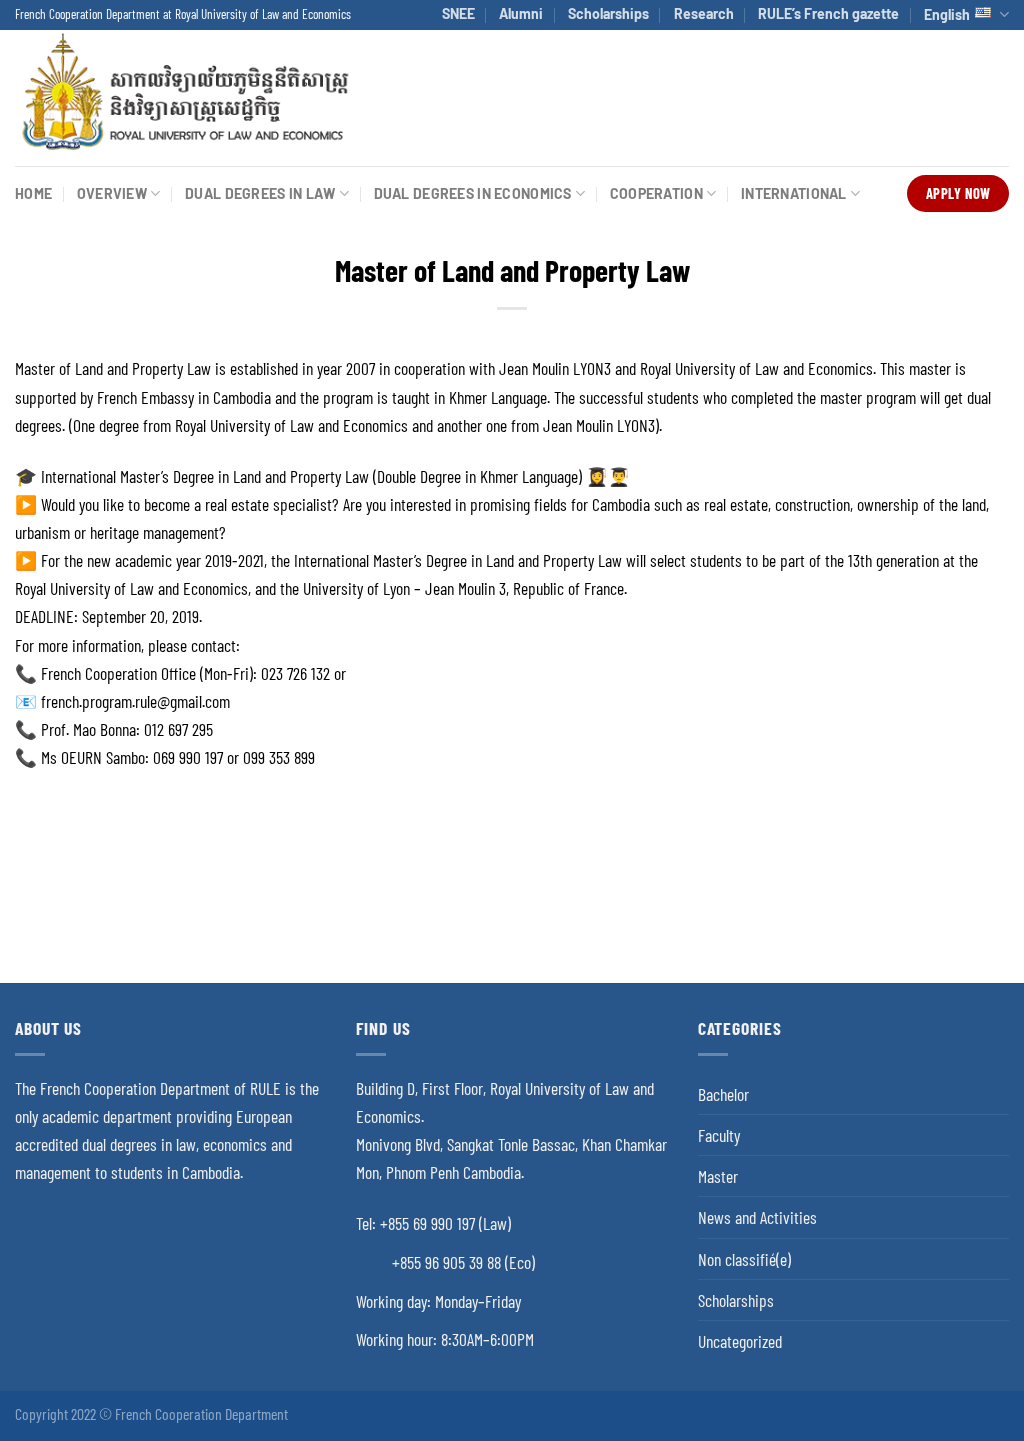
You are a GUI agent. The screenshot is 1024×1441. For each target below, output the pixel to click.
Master (718, 1176)
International (794, 193)
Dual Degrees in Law (260, 193)
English (947, 14)
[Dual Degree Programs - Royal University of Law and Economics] (184, 97)
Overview (112, 193)
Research (704, 13)
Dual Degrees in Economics (473, 193)
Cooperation (656, 193)
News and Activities (757, 1217)
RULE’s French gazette (828, 13)
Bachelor (723, 1094)
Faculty (719, 1135)
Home (33, 193)
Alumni (521, 13)
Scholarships (608, 13)
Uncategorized (740, 1341)
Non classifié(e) (744, 1259)
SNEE (458, 13)
